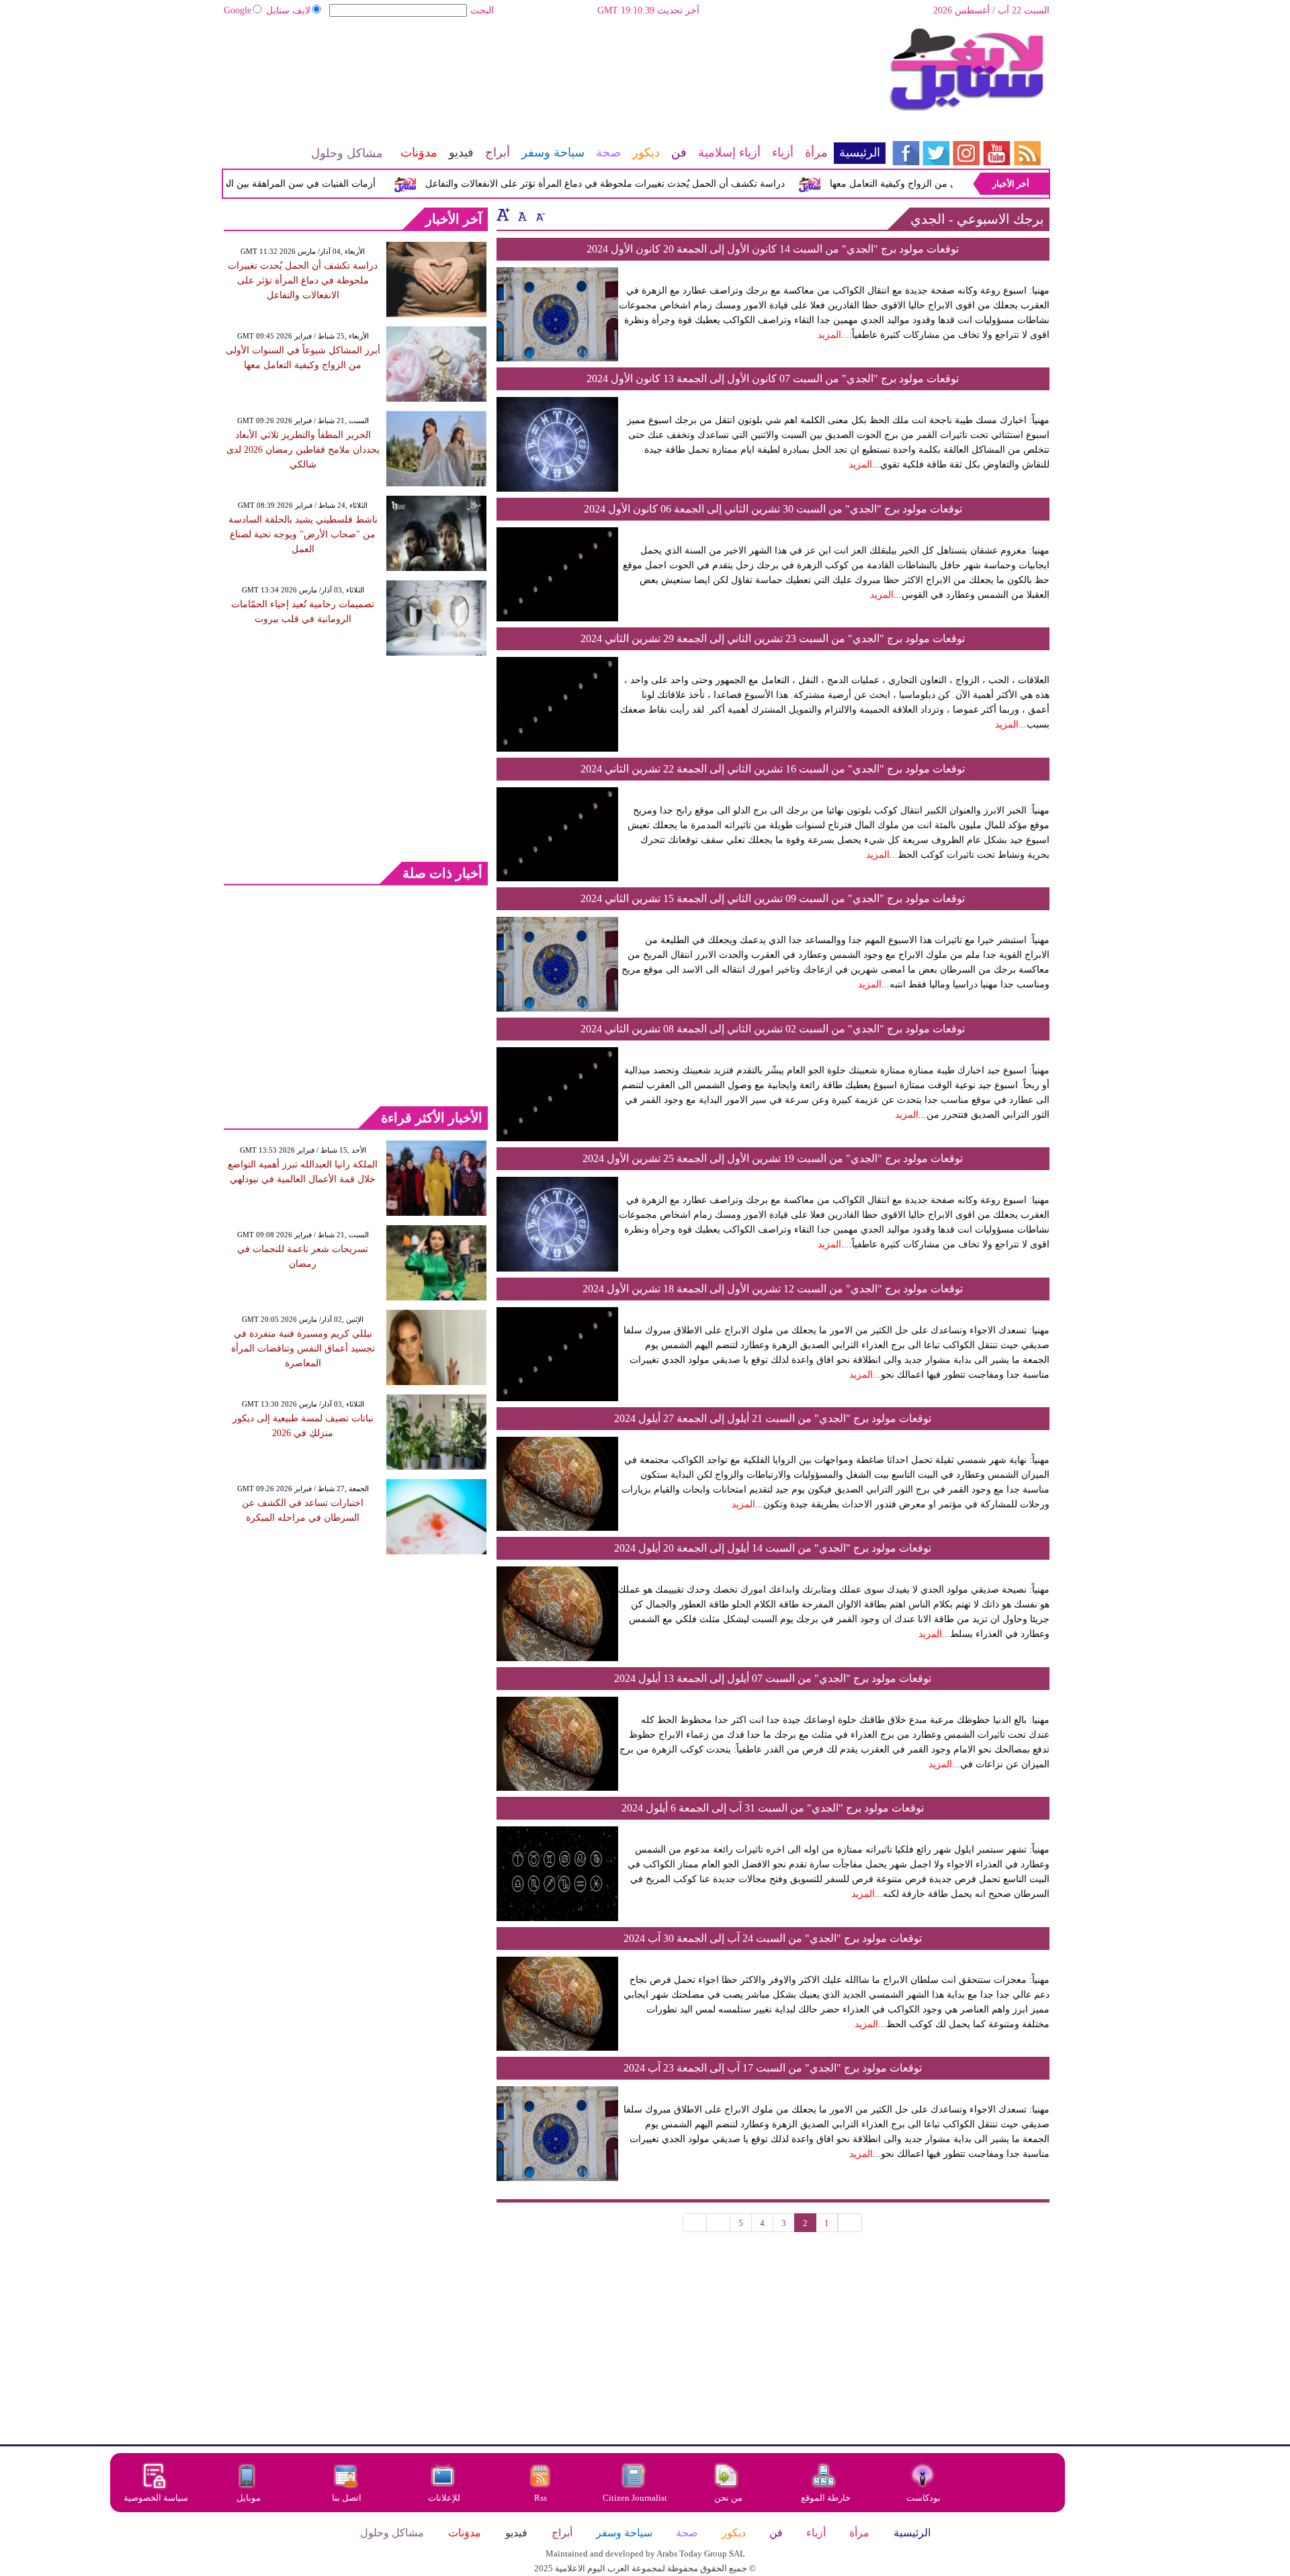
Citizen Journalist (635, 2498)
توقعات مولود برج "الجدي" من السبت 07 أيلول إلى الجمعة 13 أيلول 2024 (773, 1678)
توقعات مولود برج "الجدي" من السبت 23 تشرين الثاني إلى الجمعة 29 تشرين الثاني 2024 (773, 638)
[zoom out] (540, 214)
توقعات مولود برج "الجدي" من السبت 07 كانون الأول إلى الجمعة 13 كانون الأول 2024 (773, 379)
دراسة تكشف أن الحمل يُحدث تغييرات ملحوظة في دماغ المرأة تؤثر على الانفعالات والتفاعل (641, 184)
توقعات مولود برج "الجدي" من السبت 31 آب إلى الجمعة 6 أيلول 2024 (773, 1808)
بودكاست (923, 2498)
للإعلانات (444, 2498)
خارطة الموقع (826, 2498)
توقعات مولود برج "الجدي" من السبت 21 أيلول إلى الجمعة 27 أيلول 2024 (773, 1418)
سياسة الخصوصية (156, 2498)
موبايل (250, 2498)
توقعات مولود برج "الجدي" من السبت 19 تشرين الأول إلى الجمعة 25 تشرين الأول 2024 (773, 1158)
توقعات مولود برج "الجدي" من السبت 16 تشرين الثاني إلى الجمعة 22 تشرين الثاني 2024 (773, 769)
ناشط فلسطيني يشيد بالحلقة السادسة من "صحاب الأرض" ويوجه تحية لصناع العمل (303, 534)
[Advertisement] (554, 71)
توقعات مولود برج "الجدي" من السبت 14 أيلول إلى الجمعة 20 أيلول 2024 (773, 1548)
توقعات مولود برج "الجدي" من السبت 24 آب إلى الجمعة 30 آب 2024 (773, 1938)
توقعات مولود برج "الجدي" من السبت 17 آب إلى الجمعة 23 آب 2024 (773, 2068)
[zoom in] (503, 214)
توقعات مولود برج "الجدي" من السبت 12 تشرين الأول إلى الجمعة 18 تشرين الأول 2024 (773, 1289)
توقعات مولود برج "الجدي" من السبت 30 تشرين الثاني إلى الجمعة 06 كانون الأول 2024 (773, 509)
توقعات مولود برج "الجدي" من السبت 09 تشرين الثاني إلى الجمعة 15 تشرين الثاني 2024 (773, 898)
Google (238, 10)
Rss (542, 2498)
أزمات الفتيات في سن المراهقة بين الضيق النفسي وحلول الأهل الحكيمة (270, 184)
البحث (482, 10)
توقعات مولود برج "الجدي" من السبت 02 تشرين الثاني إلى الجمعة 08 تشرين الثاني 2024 (773, 1029)
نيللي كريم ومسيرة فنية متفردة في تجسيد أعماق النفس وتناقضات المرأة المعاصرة (303, 1348)
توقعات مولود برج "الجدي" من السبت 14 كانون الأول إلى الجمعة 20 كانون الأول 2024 (773, 249)
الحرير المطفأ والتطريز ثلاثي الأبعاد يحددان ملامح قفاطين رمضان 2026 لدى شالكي (303, 450)
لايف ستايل (288, 10)
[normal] (521, 214)
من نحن (728, 2498)
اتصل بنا (347, 2498)
